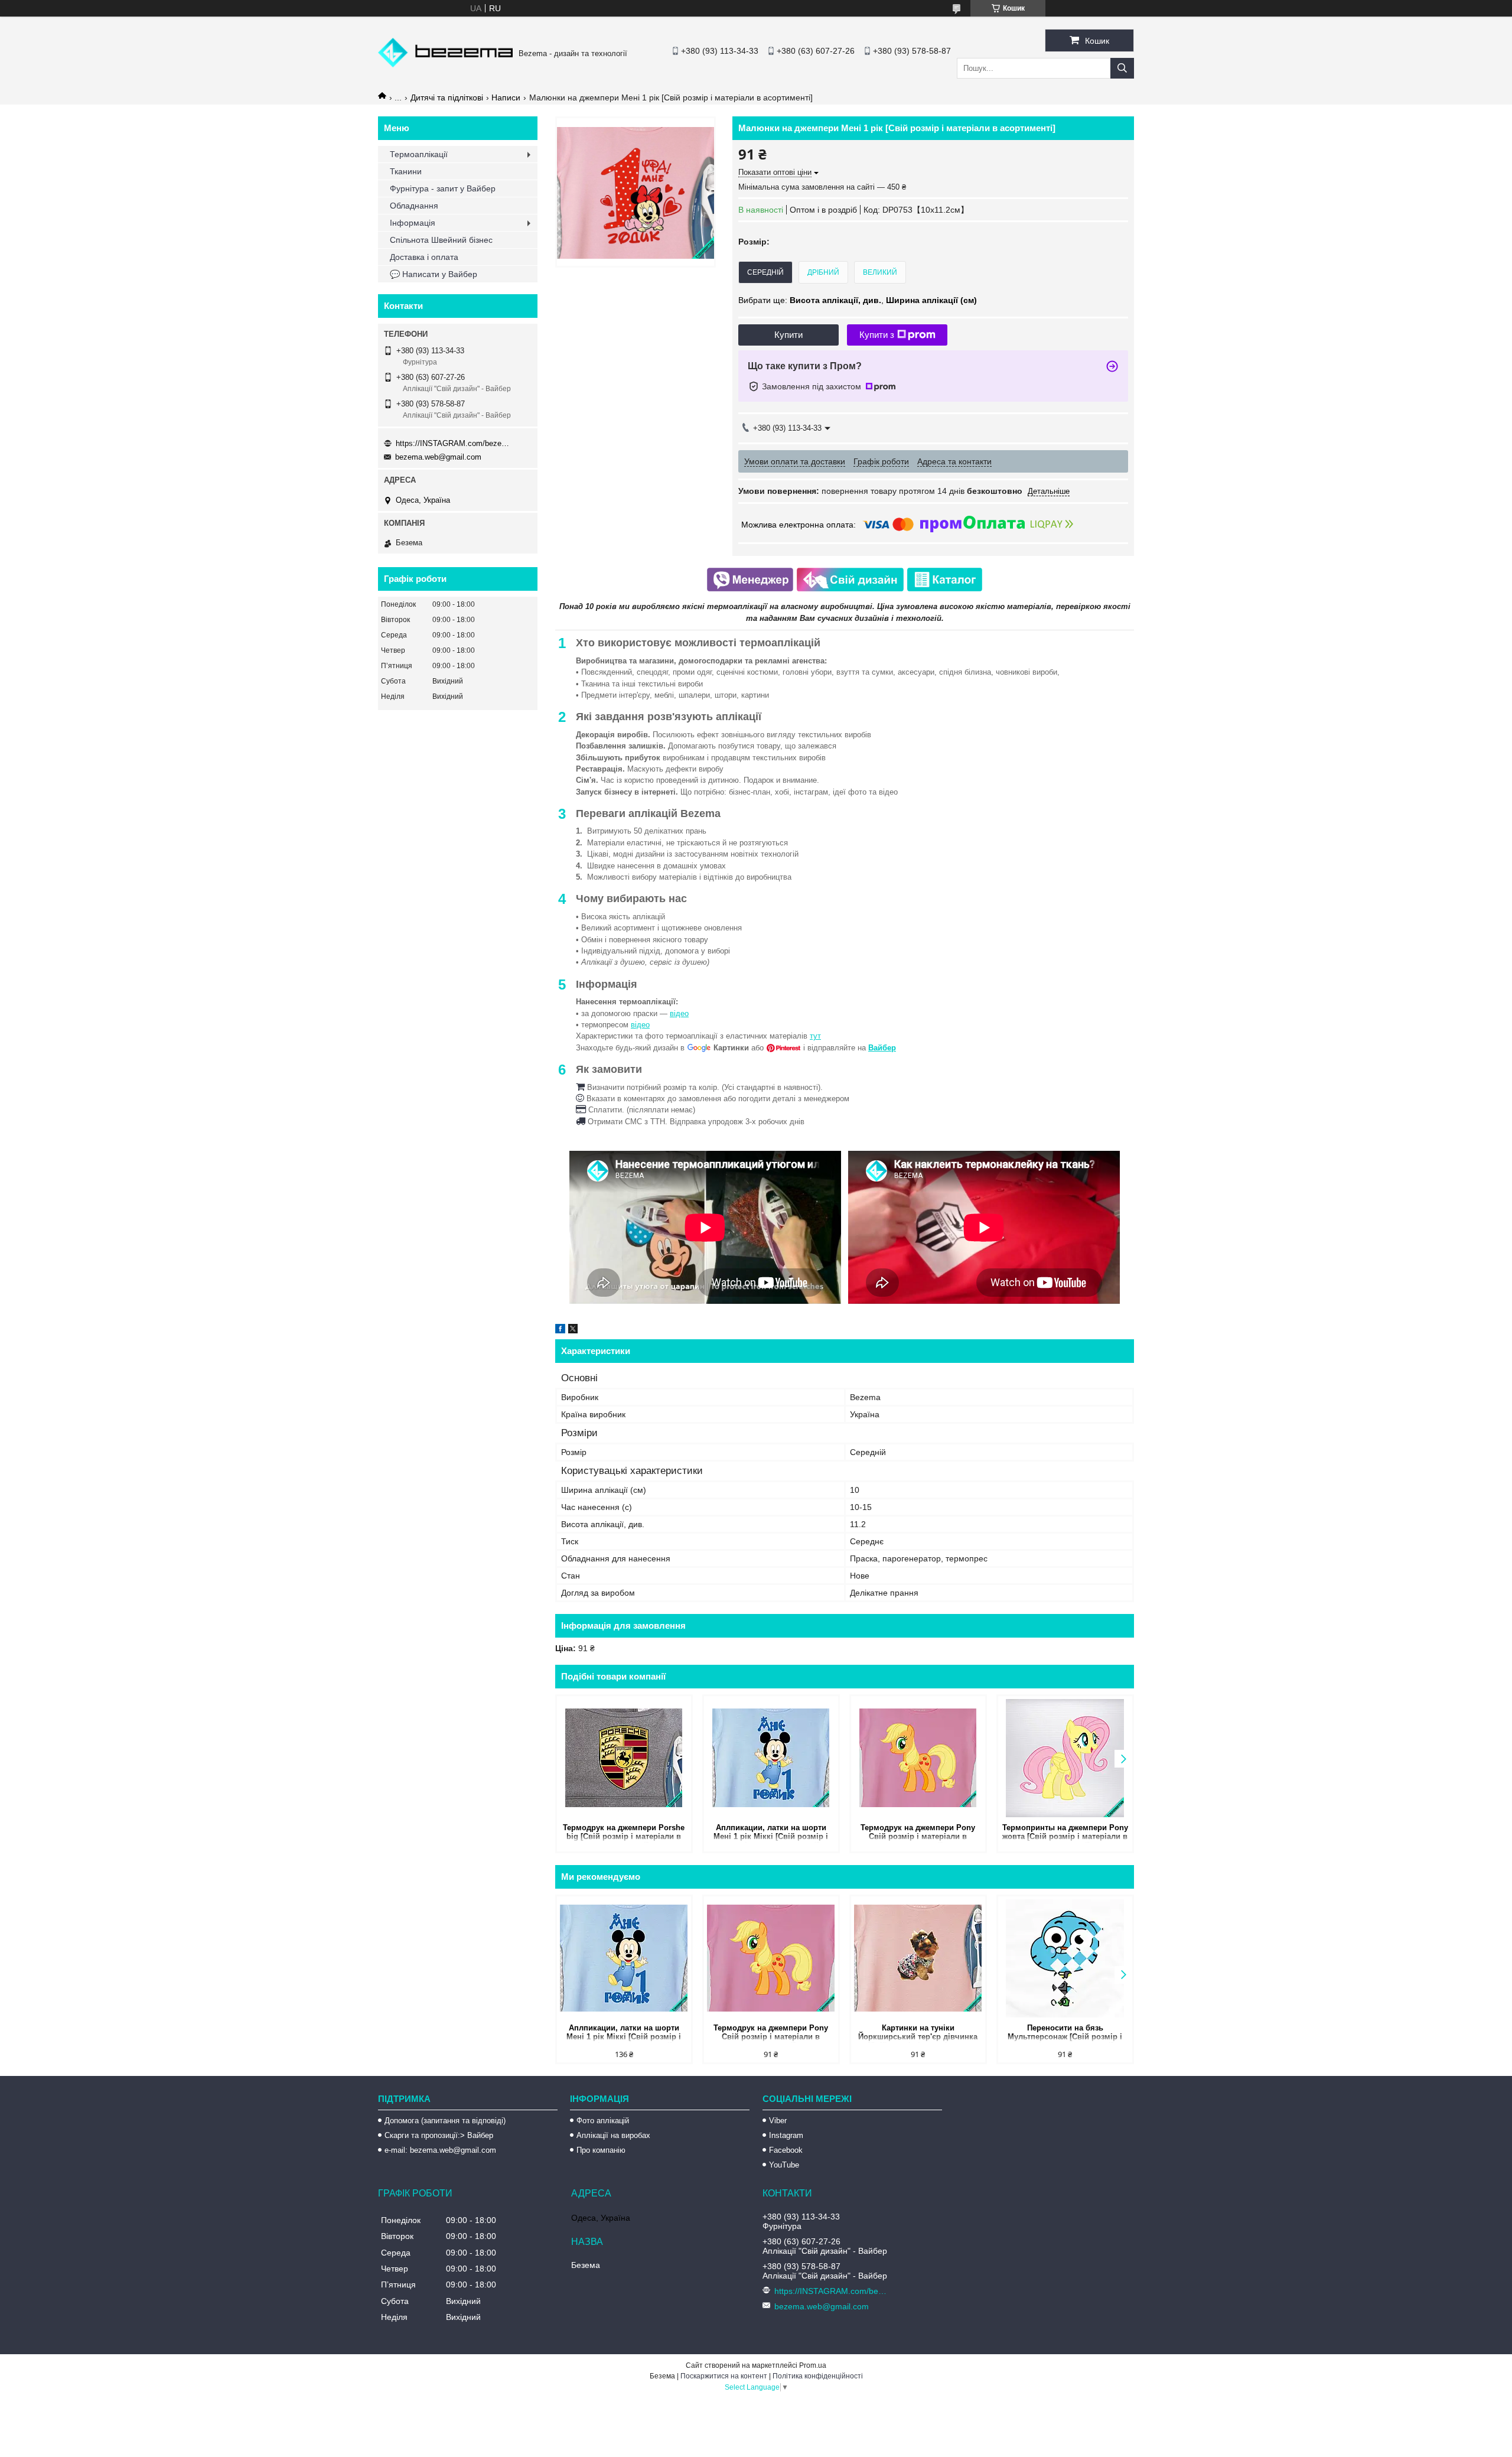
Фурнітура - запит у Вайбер (443, 188)
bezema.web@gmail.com (438, 457)
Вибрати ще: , (858, 300)
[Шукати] (1122, 68)
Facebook (786, 2150)
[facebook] (560, 1330)
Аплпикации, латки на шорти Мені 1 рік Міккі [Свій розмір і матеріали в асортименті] (771, 1833)
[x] (573, 1330)
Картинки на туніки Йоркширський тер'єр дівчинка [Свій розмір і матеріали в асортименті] (918, 2033)
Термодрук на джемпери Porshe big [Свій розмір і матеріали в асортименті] (624, 1833)
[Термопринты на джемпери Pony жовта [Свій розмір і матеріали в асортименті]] (1065, 1758)
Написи (506, 97)
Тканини (406, 171)
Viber (778, 2121)
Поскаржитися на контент (724, 2376)
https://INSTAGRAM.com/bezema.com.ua (455, 443)
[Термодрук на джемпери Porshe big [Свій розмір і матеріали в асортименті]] (624, 1758)
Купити (788, 335)
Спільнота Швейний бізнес (441, 240)
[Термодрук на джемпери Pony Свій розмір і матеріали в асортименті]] (918, 1758)
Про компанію (601, 2150)
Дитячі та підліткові (447, 97)
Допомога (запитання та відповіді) (445, 2121)
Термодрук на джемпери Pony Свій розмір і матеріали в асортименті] (918, 1833)
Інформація (413, 223)
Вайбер (882, 1048)
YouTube (784, 2165)
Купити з (877, 335)
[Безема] (445, 64)
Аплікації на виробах (613, 2135)
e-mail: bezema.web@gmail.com (440, 2150)
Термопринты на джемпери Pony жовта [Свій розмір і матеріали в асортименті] (1065, 1833)
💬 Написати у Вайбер (434, 274)
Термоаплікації (419, 154)
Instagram (786, 2135)
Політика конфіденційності (818, 2376)
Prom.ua (813, 2365)
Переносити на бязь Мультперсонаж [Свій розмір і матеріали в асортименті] (1065, 2033)
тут (815, 1036)
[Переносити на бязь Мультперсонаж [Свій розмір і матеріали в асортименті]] (1065, 1958)
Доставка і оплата (424, 257)
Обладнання (414, 206)
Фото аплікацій (603, 2121)
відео (679, 1013)
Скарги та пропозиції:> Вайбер (439, 2135)
